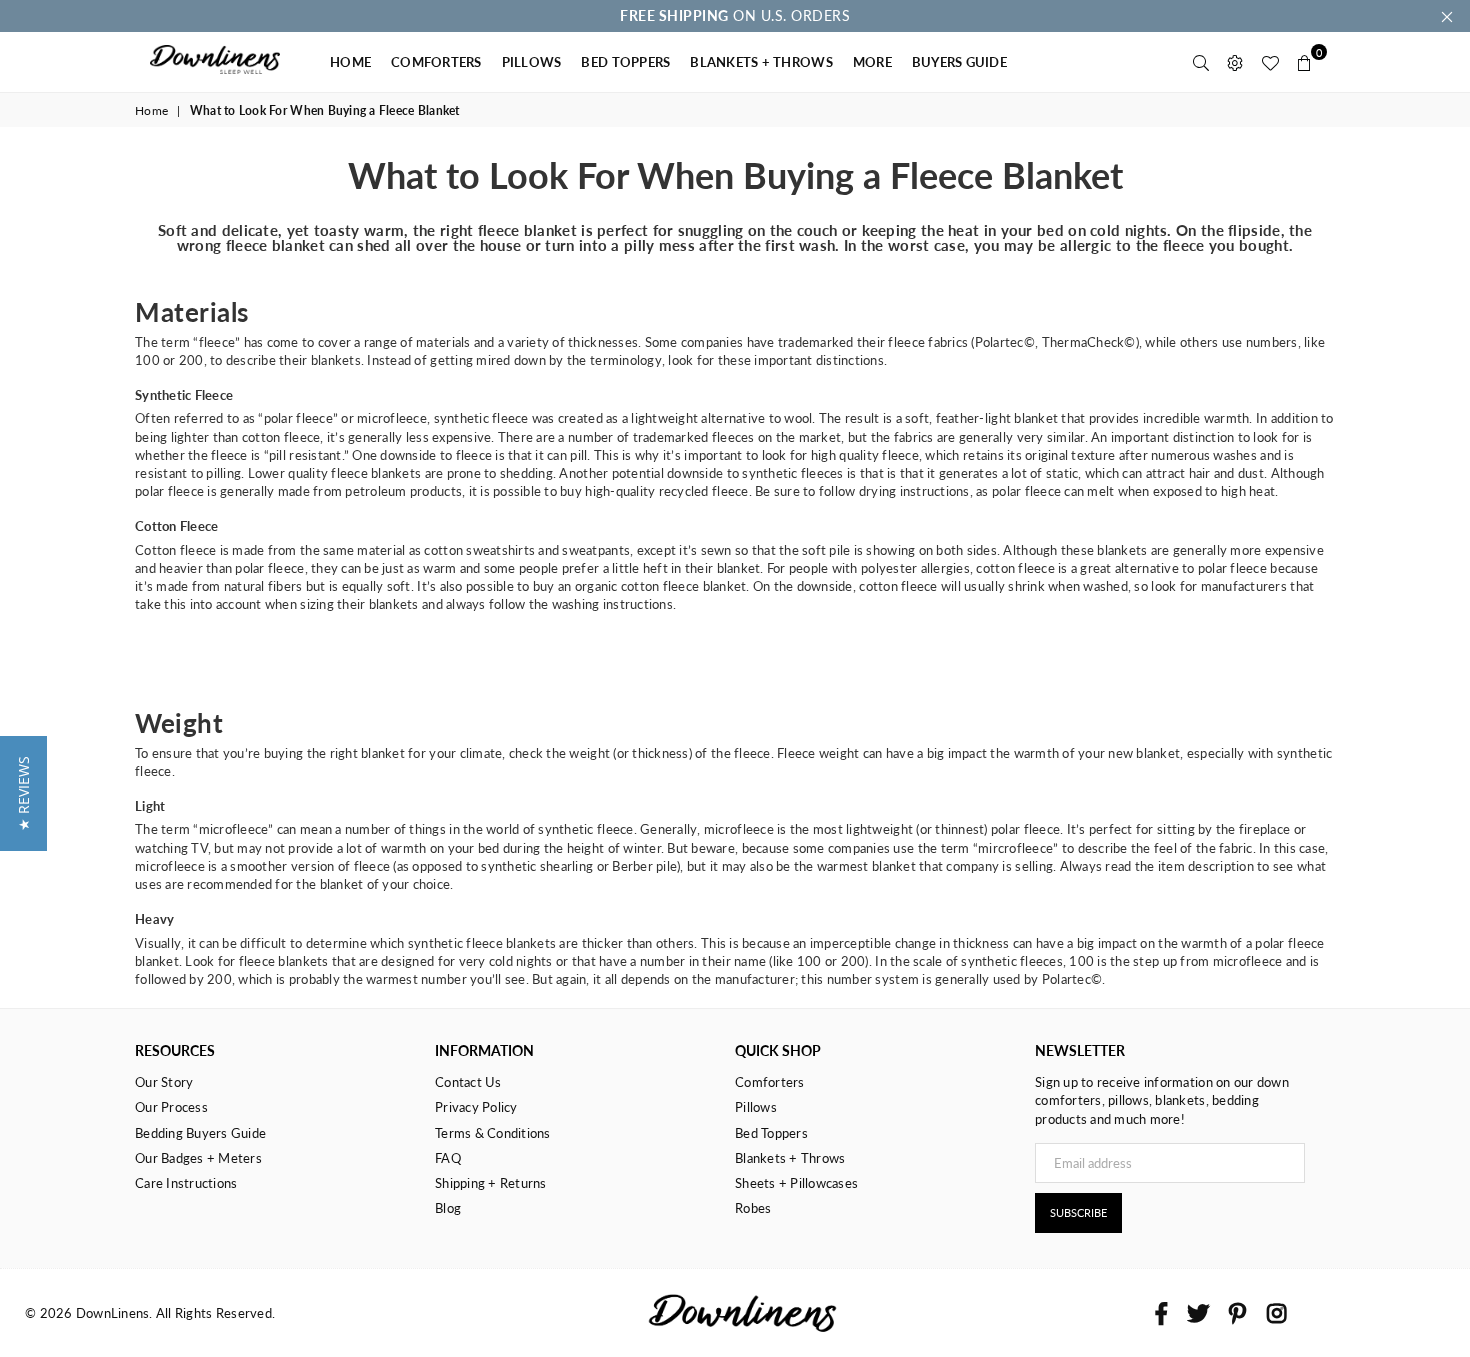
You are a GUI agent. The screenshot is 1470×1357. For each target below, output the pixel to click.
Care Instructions (186, 1183)
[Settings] (1235, 62)
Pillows (756, 1107)
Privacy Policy (476, 1107)
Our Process (171, 1107)
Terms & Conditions (493, 1133)
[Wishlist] (1270, 62)
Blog (448, 1208)
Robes (753, 1208)
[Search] (1201, 62)
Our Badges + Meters (198, 1158)
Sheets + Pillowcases (796, 1183)
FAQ (448, 1158)
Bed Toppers (771, 1133)
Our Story (164, 1082)
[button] (23, 793)
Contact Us (468, 1082)
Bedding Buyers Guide (200, 1133)
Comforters (770, 1082)
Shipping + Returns (491, 1183)
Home (151, 110)
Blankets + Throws (790, 1158)
